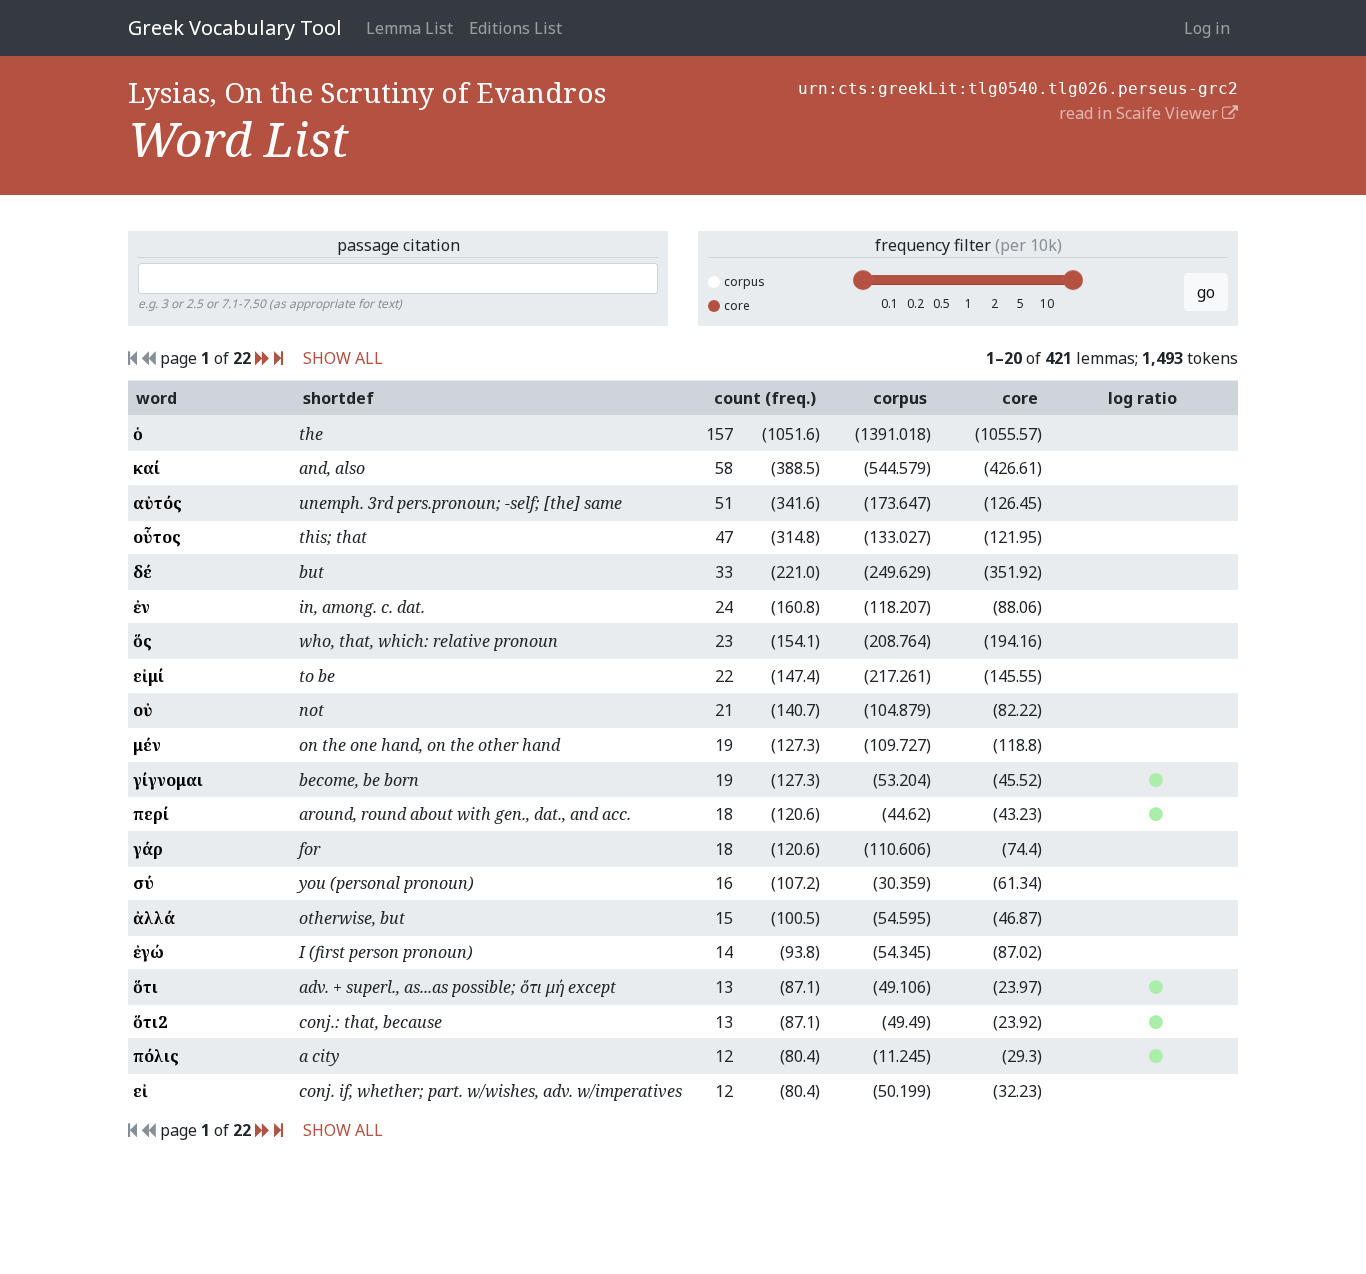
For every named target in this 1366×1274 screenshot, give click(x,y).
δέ (142, 572)
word (156, 398)
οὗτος (157, 537)
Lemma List (409, 28)
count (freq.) (765, 398)
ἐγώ (148, 952)
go (1206, 292)
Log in (1207, 28)
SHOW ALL (343, 358)
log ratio (1142, 398)
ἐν (141, 607)
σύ (143, 883)
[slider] (863, 280)
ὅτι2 (150, 1022)
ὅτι (145, 987)
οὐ (143, 710)
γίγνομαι (168, 780)
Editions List (515, 28)
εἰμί (148, 676)
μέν (147, 745)
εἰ (140, 1091)
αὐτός (157, 503)
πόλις (156, 1056)
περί (151, 814)
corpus (744, 281)
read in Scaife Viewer (1140, 113)
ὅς (142, 641)
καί (146, 468)
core (737, 305)
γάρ (148, 849)
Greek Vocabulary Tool (235, 27)
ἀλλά (154, 918)
